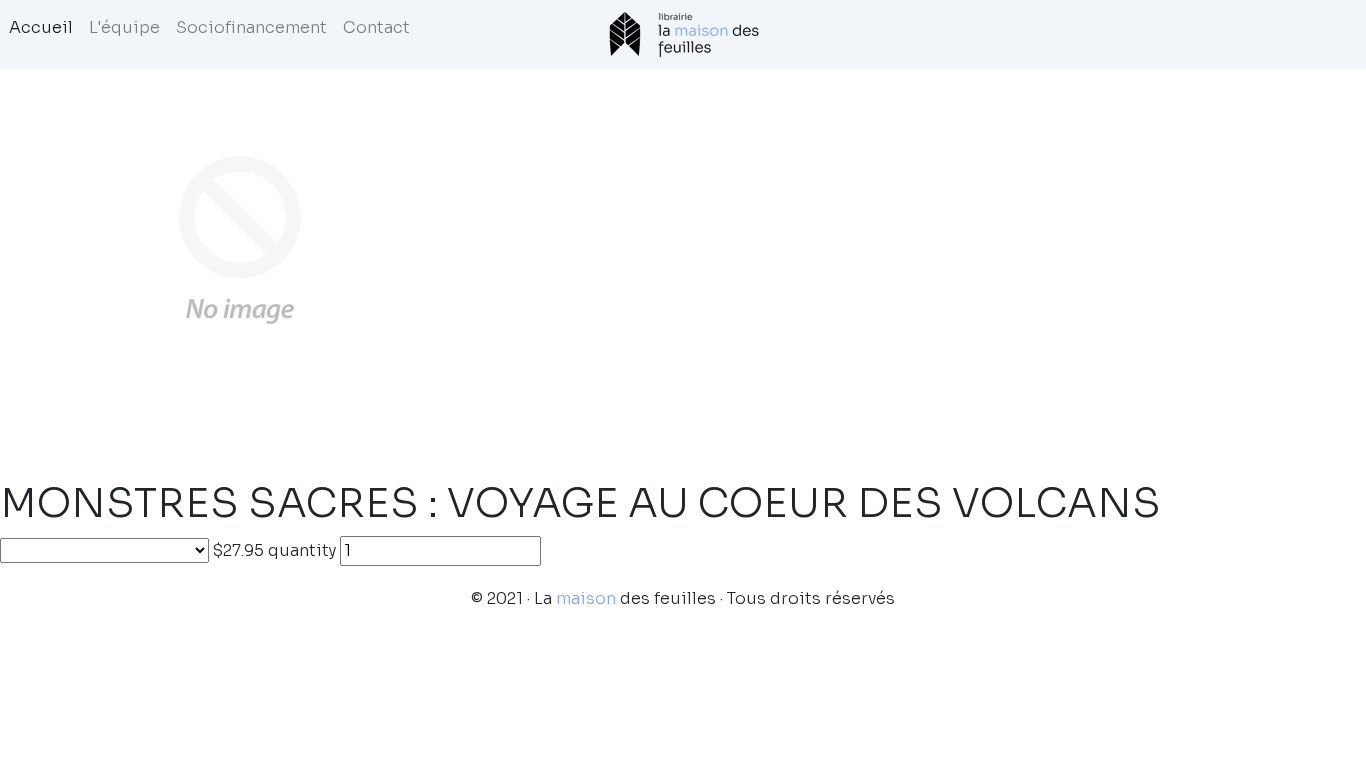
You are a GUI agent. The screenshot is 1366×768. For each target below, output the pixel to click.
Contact (376, 27)
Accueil (41, 27)
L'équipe (124, 27)
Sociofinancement (251, 27)
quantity (302, 550)
